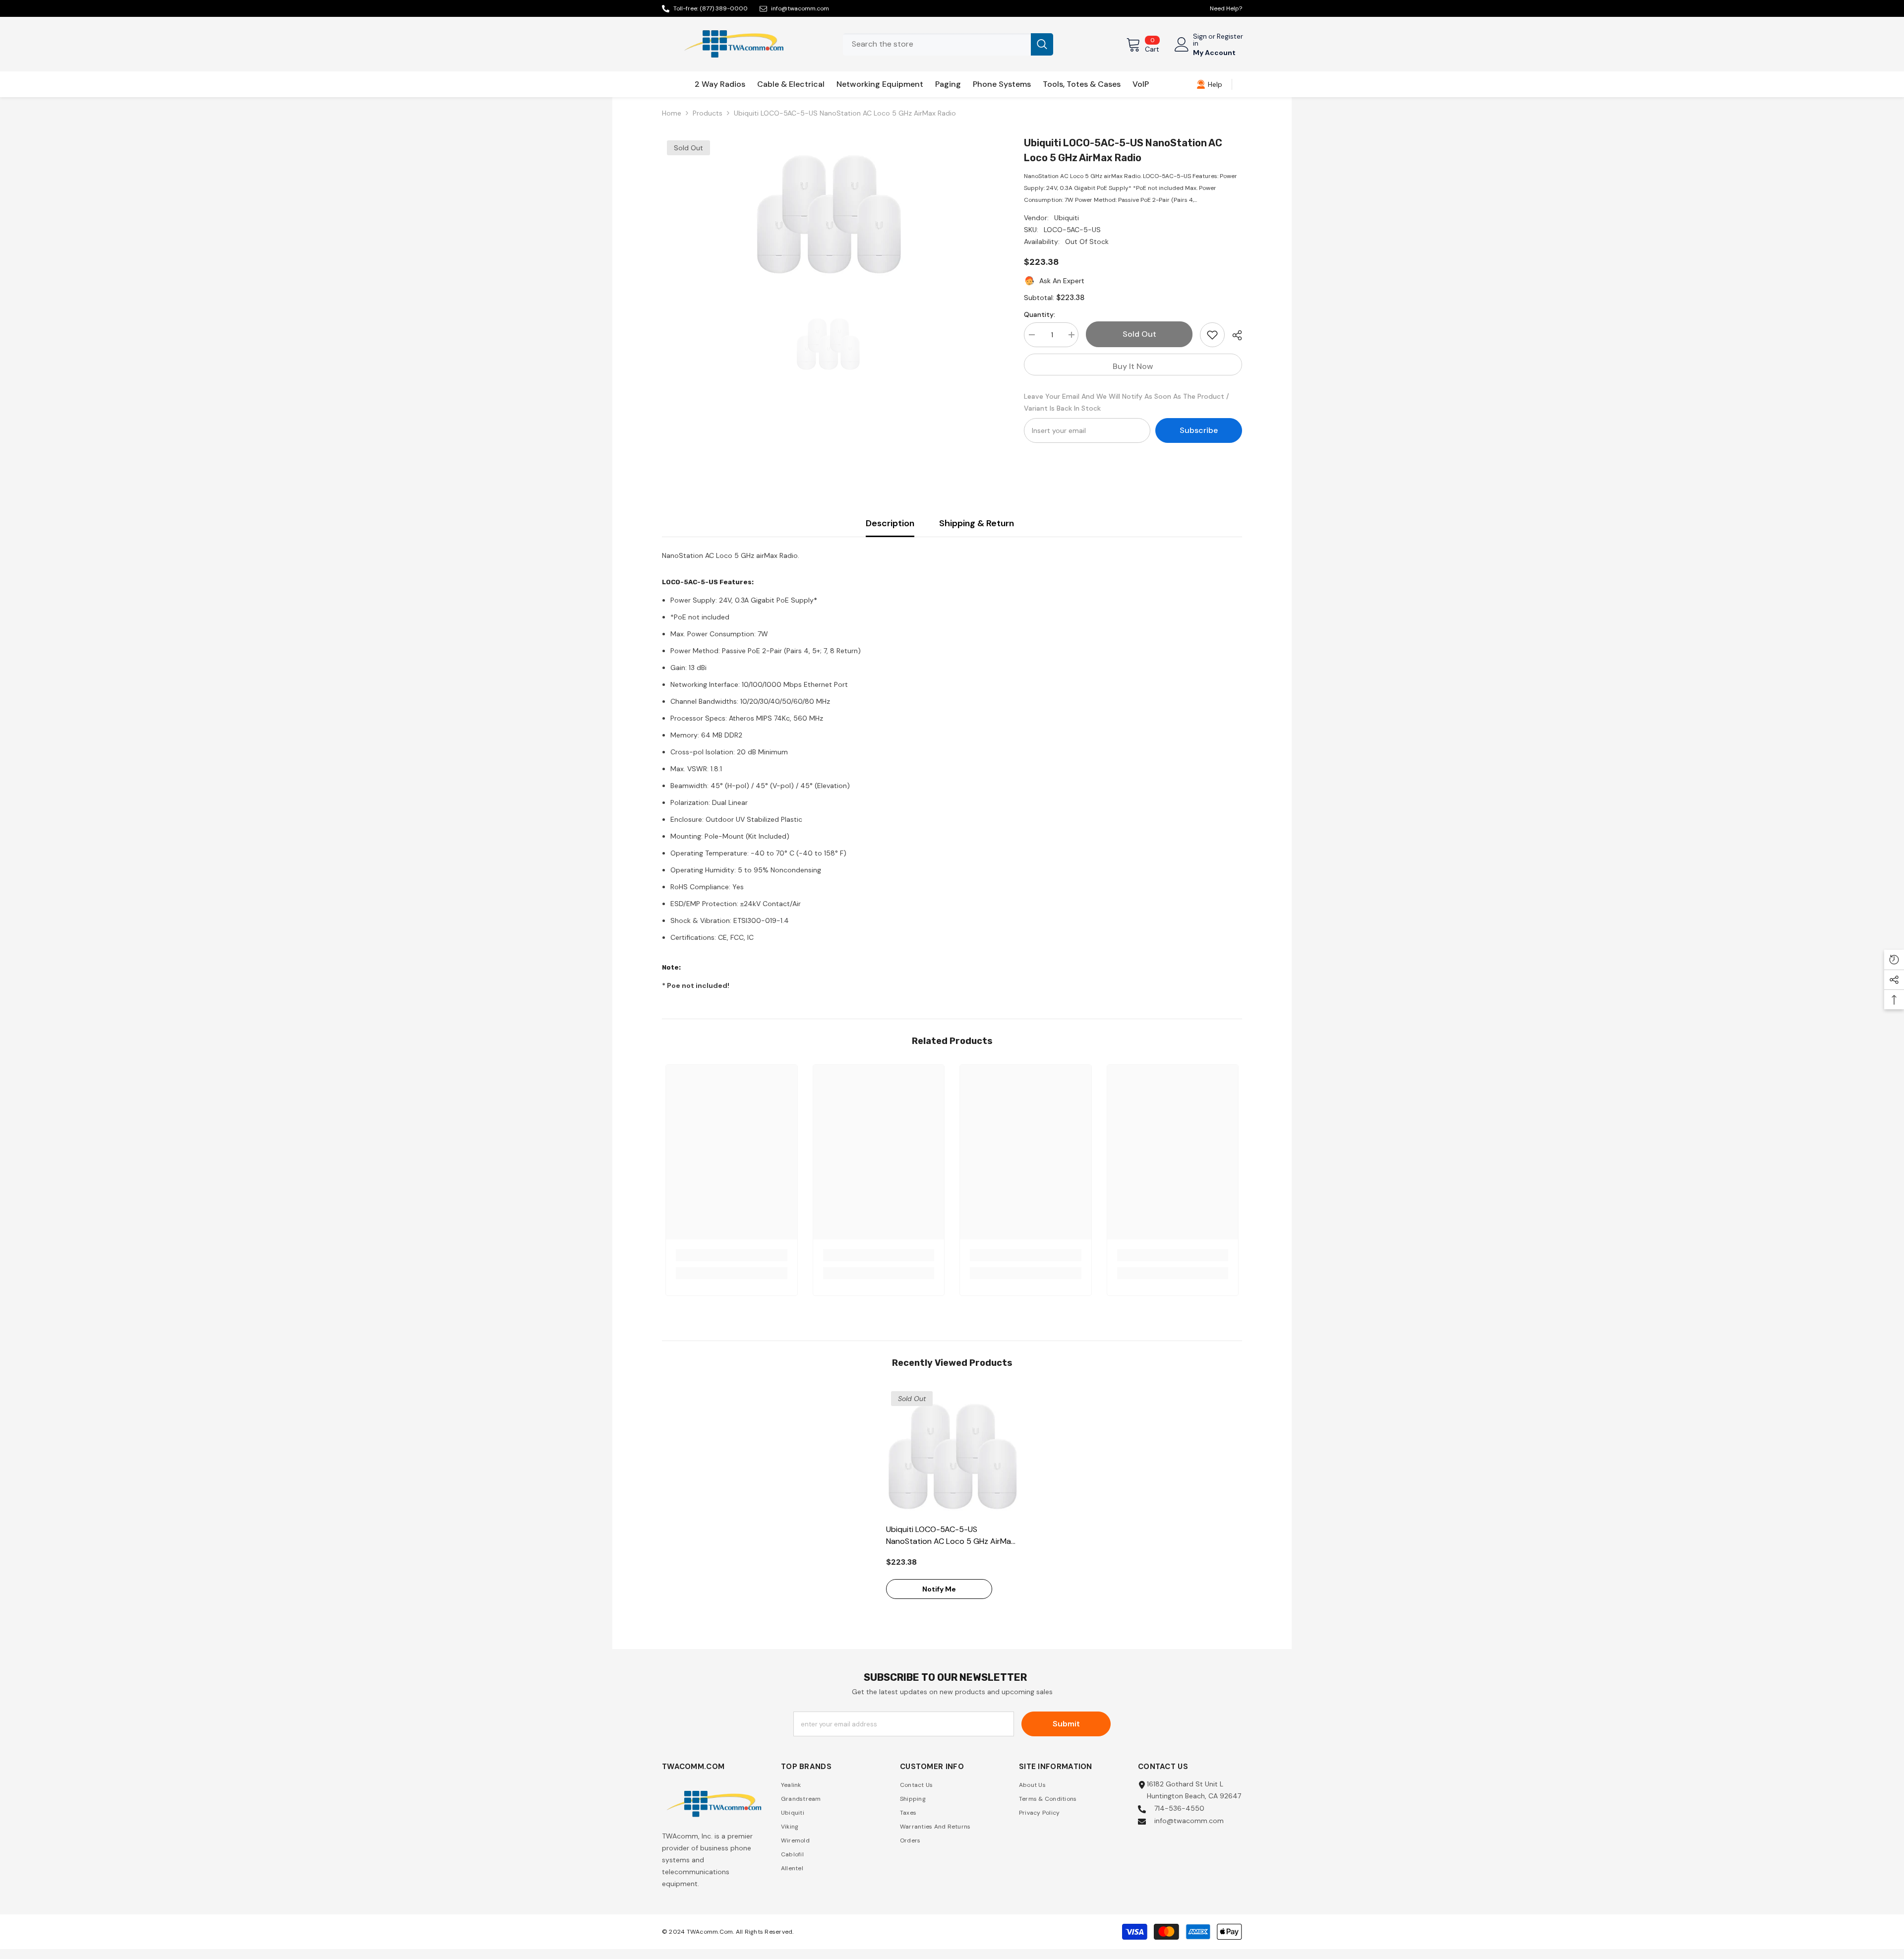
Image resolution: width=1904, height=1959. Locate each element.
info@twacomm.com (800, 8)
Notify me (939, 1589)
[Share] (1233, 335)
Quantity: (1040, 314)
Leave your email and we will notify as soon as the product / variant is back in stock (1127, 402)
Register (1230, 37)
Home (672, 113)
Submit (1066, 1724)
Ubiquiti (1067, 218)
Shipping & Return (977, 523)
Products (708, 113)
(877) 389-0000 (724, 8)
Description (890, 523)
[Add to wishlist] (1212, 335)
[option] (828, 210)
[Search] (948, 44)
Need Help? (1226, 8)
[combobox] (937, 44)
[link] (1209, 84)
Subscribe (1199, 430)
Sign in (1200, 40)
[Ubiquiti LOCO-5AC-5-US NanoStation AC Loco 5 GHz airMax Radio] (952, 1452)
